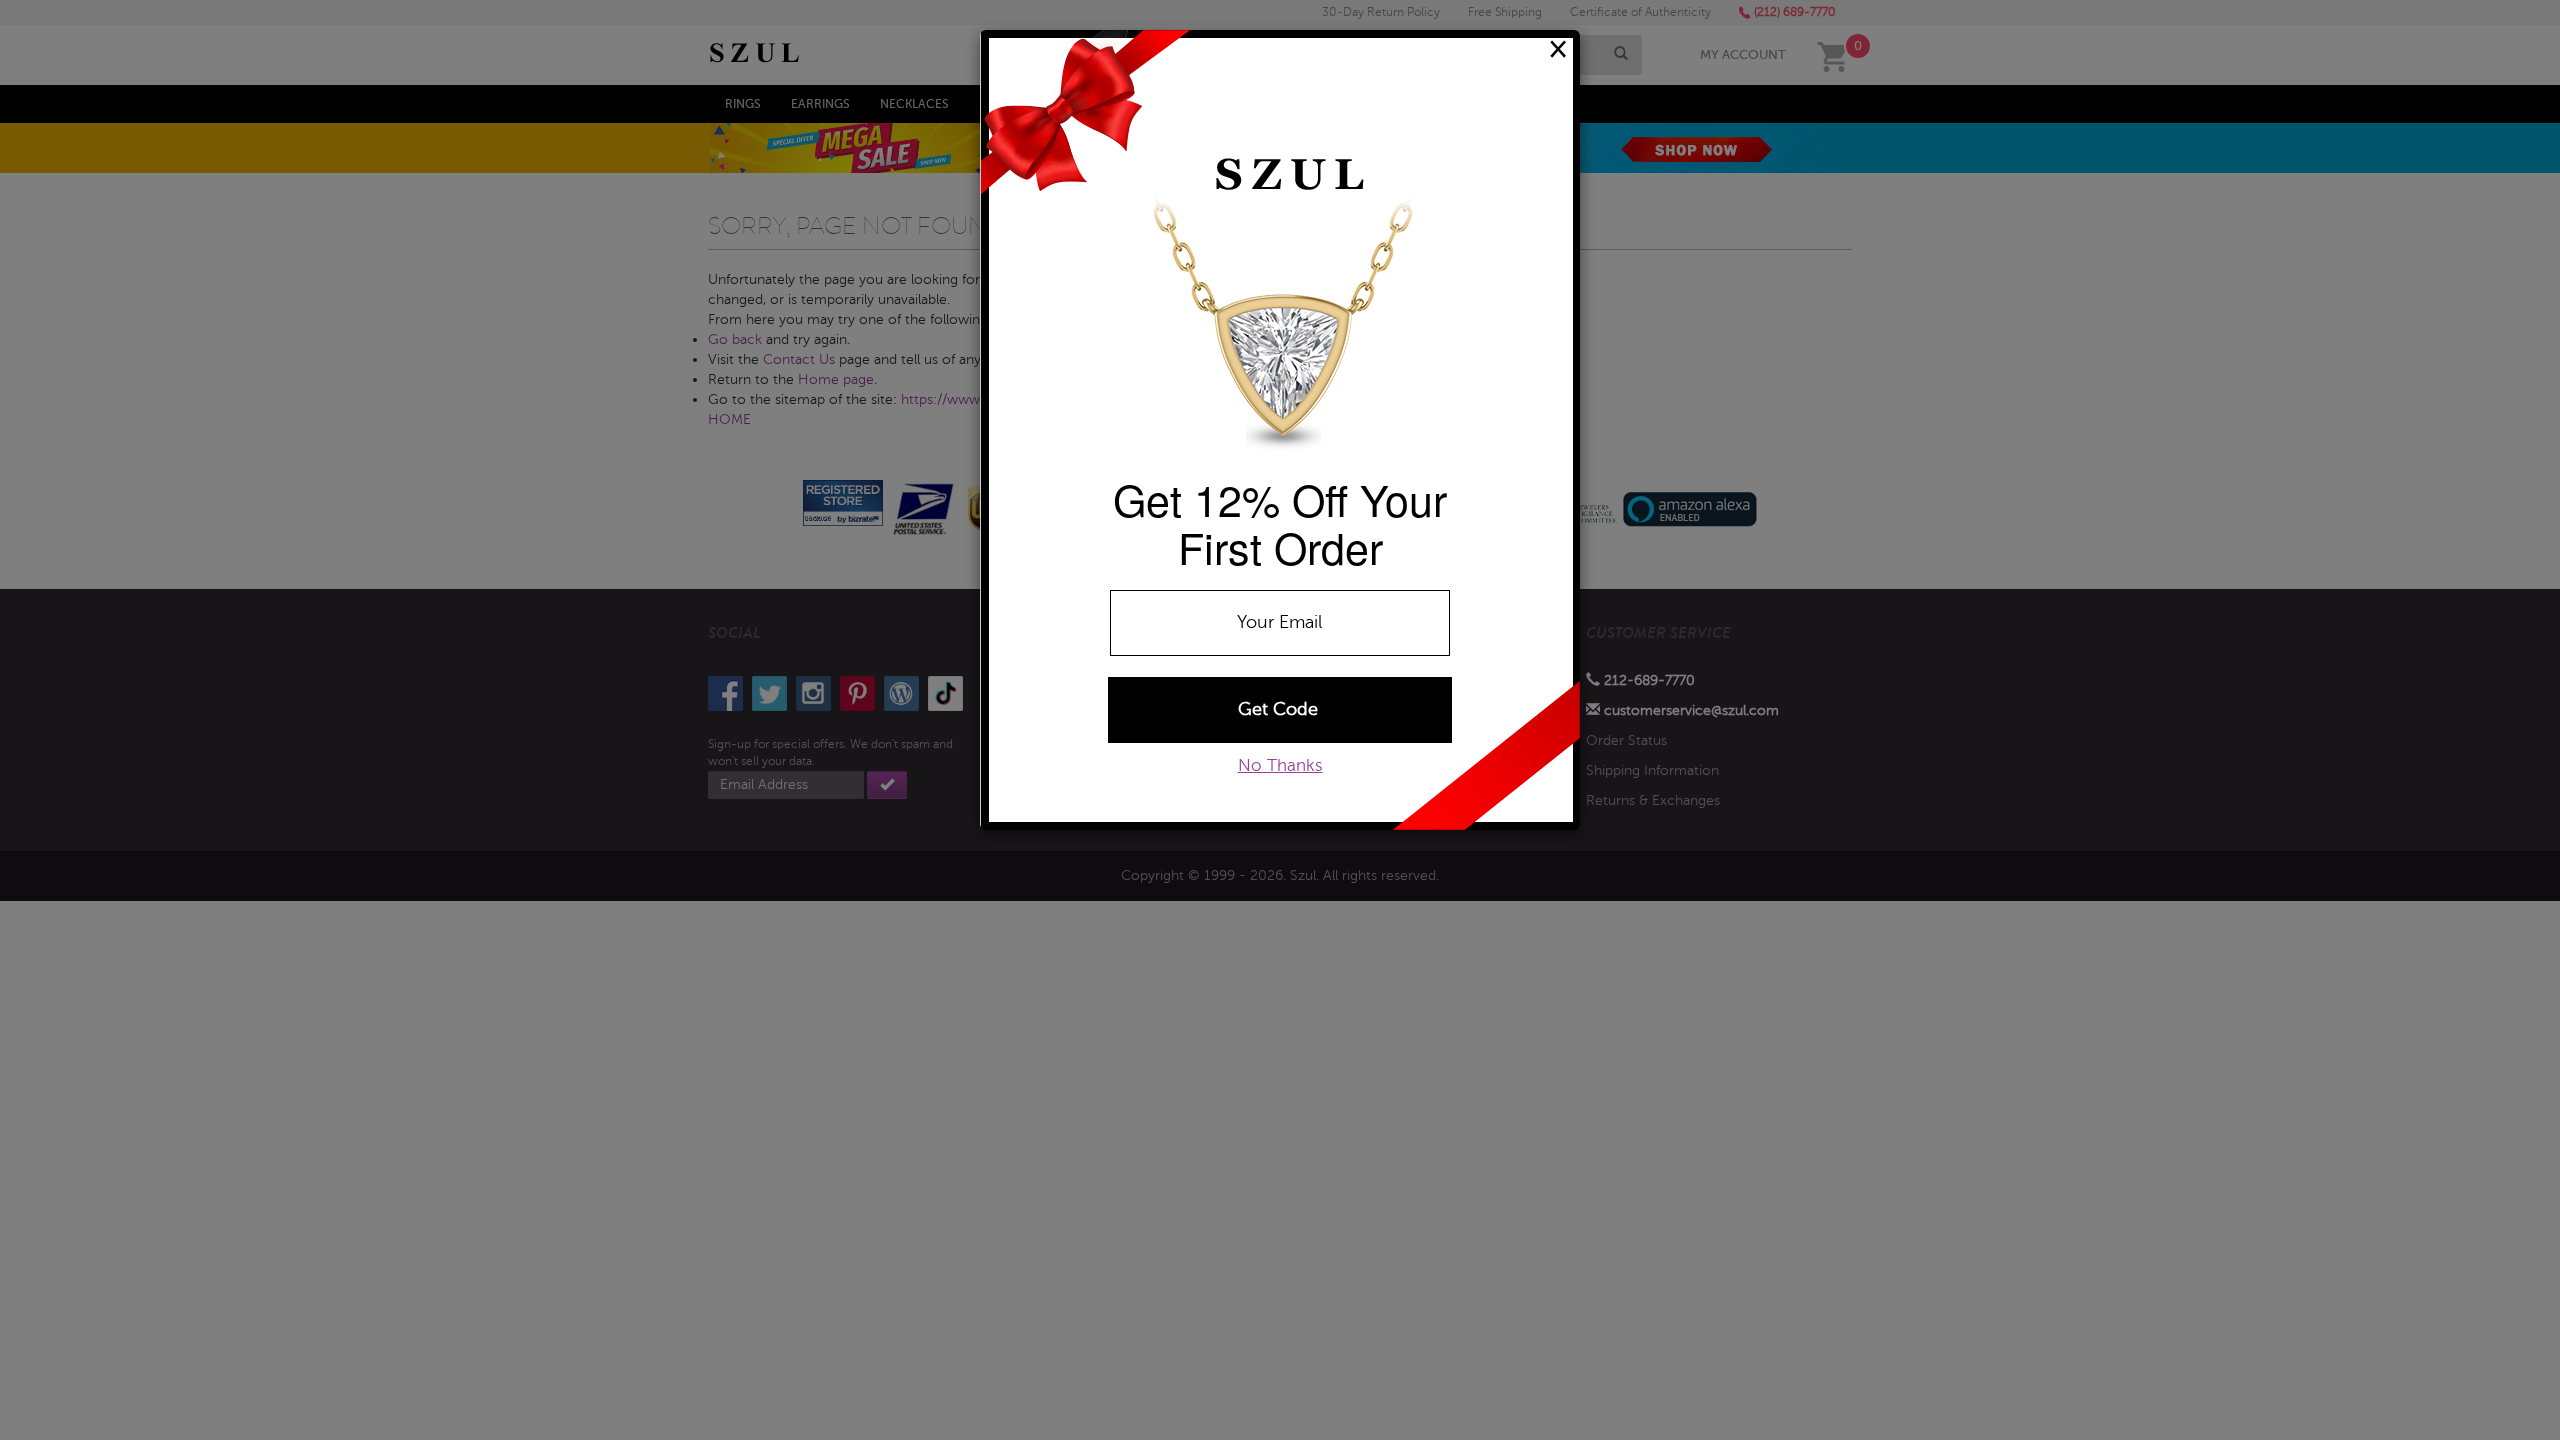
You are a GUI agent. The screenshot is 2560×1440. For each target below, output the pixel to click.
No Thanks (1280, 765)
